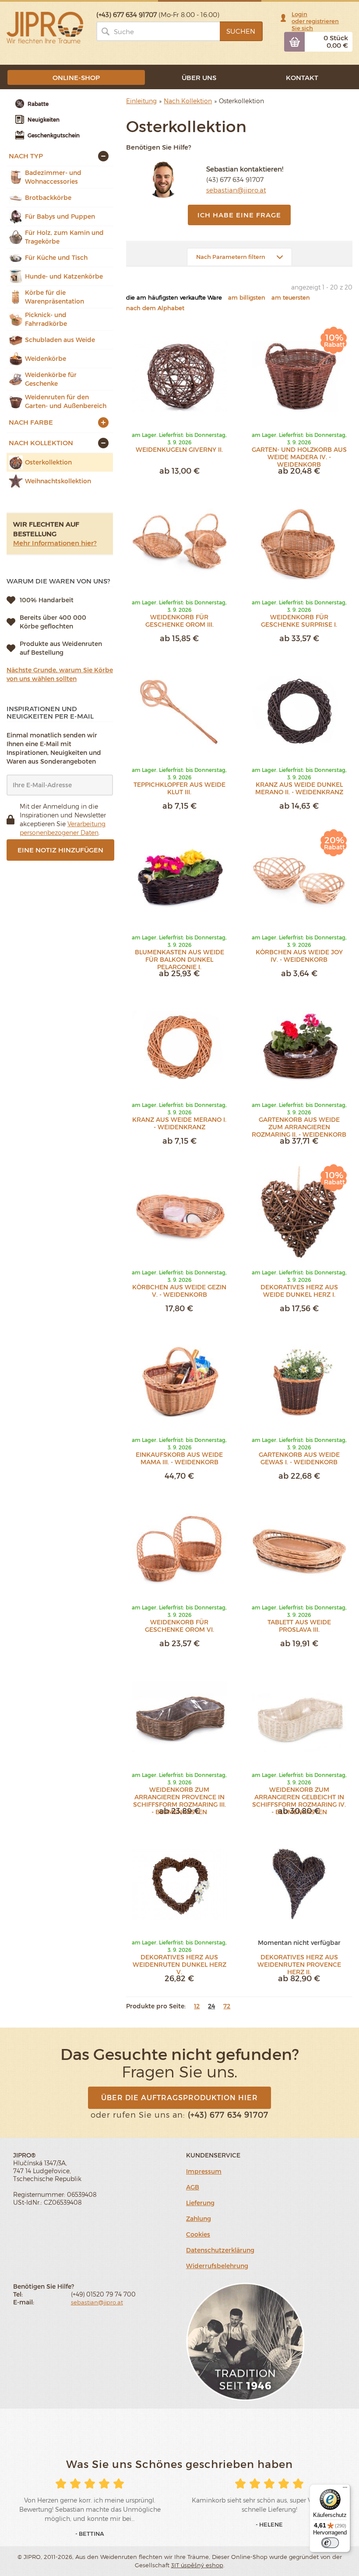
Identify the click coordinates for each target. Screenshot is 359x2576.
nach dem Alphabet (155, 308)
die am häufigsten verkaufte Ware (174, 297)
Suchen (241, 31)
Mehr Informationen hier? (55, 543)
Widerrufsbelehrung (217, 2266)
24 (211, 2006)
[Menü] (345, 2489)
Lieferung (200, 2203)
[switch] (330, 2543)
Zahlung (199, 2218)
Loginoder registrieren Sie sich (315, 21)
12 (197, 2006)
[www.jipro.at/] (45, 27)
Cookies (198, 2234)
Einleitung (141, 101)
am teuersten (291, 297)
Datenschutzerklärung (220, 2250)
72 (227, 2006)
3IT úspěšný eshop (197, 2565)
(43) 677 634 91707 (235, 179)
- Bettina (90, 2534)
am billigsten (247, 297)
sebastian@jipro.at (236, 190)
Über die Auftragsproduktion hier (179, 2097)
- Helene (269, 2524)
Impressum (204, 2171)
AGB (193, 2187)
